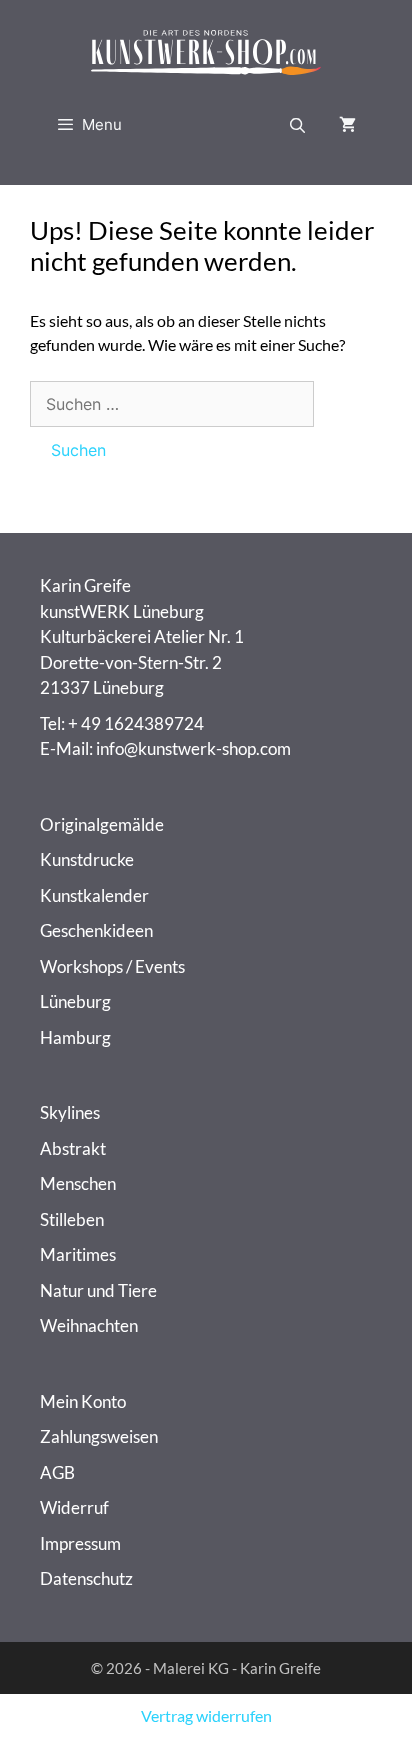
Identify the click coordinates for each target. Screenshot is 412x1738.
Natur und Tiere (98, 1290)
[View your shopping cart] (347, 125)
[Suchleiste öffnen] (297, 125)
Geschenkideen (96, 930)
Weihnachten (89, 1325)
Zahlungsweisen (99, 1436)
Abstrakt (73, 1148)
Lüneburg (75, 1001)
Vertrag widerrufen (206, 1715)
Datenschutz (86, 1578)
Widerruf (74, 1507)
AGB (57, 1472)
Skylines (70, 1112)
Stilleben (72, 1219)
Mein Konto (83, 1401)
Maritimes (78, 1254)
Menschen (78, 1183)
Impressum (80, 1543)
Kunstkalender (94, 895)
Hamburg (75, 1037)
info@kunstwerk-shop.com (193, 748)
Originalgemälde (102, 824)
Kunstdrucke (87, 859)
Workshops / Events (112, 966)
